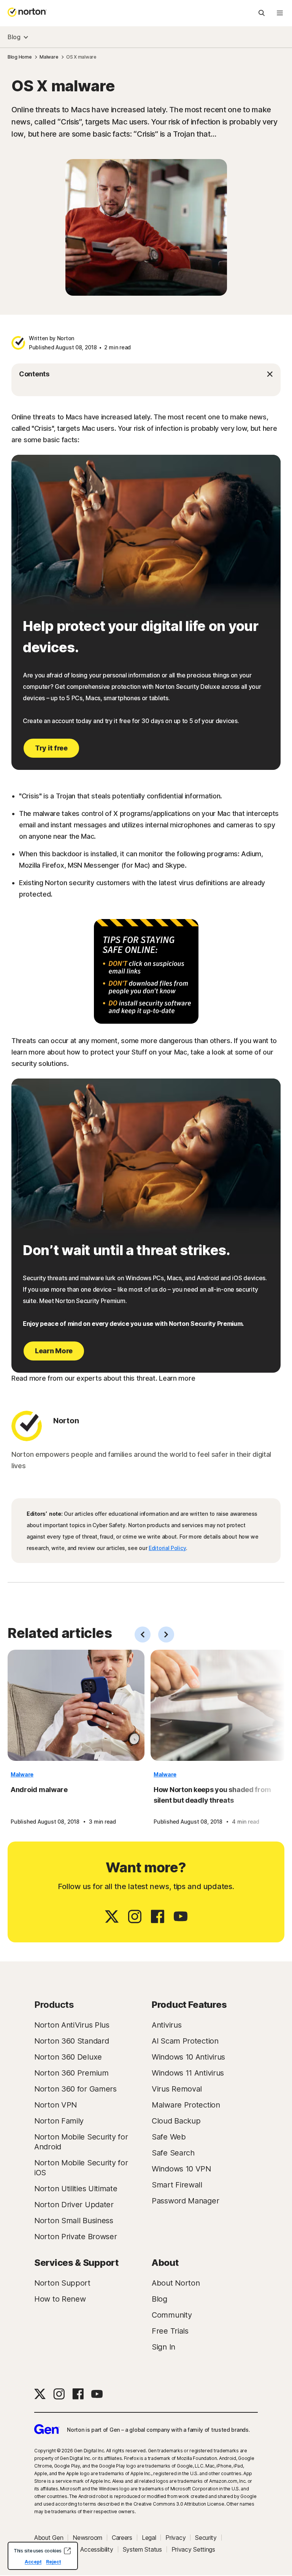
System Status (142, 2549)
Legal (149, 2538)
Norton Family (59, 2121)
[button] (146, 374)
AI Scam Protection (185, 2041)
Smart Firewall (177, 2185)
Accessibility (97, 2549)
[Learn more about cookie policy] (67, 2551)
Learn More (54, 1351)
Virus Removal (177, 2089)
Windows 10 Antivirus (188, 2057)
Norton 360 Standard (71, 2041)
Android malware (39, 1790)
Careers (122, 2538)
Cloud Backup (176, 2121)
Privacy (175, 2538)
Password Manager (185, 2201)
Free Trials (170, 2331)
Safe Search (173, 2153)
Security (206, 2538)
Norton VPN (56, 2105)
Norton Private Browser (75, 2237)
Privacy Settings (193, 2549)
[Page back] (143, 1634)
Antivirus (167, 2025)
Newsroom (87, 2538)
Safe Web (169, 2137)
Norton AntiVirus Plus (72, 2025)
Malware (22, 1774)
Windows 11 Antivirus (188, 2073)
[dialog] (43, 2556)
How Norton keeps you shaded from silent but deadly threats (212, 1795)
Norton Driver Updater (74, 2205)
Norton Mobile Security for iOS (81, 2168)
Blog (14, 37)
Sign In (163, 2347)
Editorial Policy (167, 1548)
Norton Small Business (74, 2221)
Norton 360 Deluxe (68, 2057)
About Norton (176, 2283)
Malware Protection (186, 2105)
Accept (33, 2562)
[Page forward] (166, 1634)
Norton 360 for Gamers (75, 2089)
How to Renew (60, 2299)
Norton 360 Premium (71, 2073)
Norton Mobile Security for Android (81, 2142)
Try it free (51, 748)
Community (172, 2315)
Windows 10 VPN (181, 2169)
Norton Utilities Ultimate (76, 2189)
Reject (53, 2562)
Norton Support (62, 2283)
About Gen (49, 2538)
